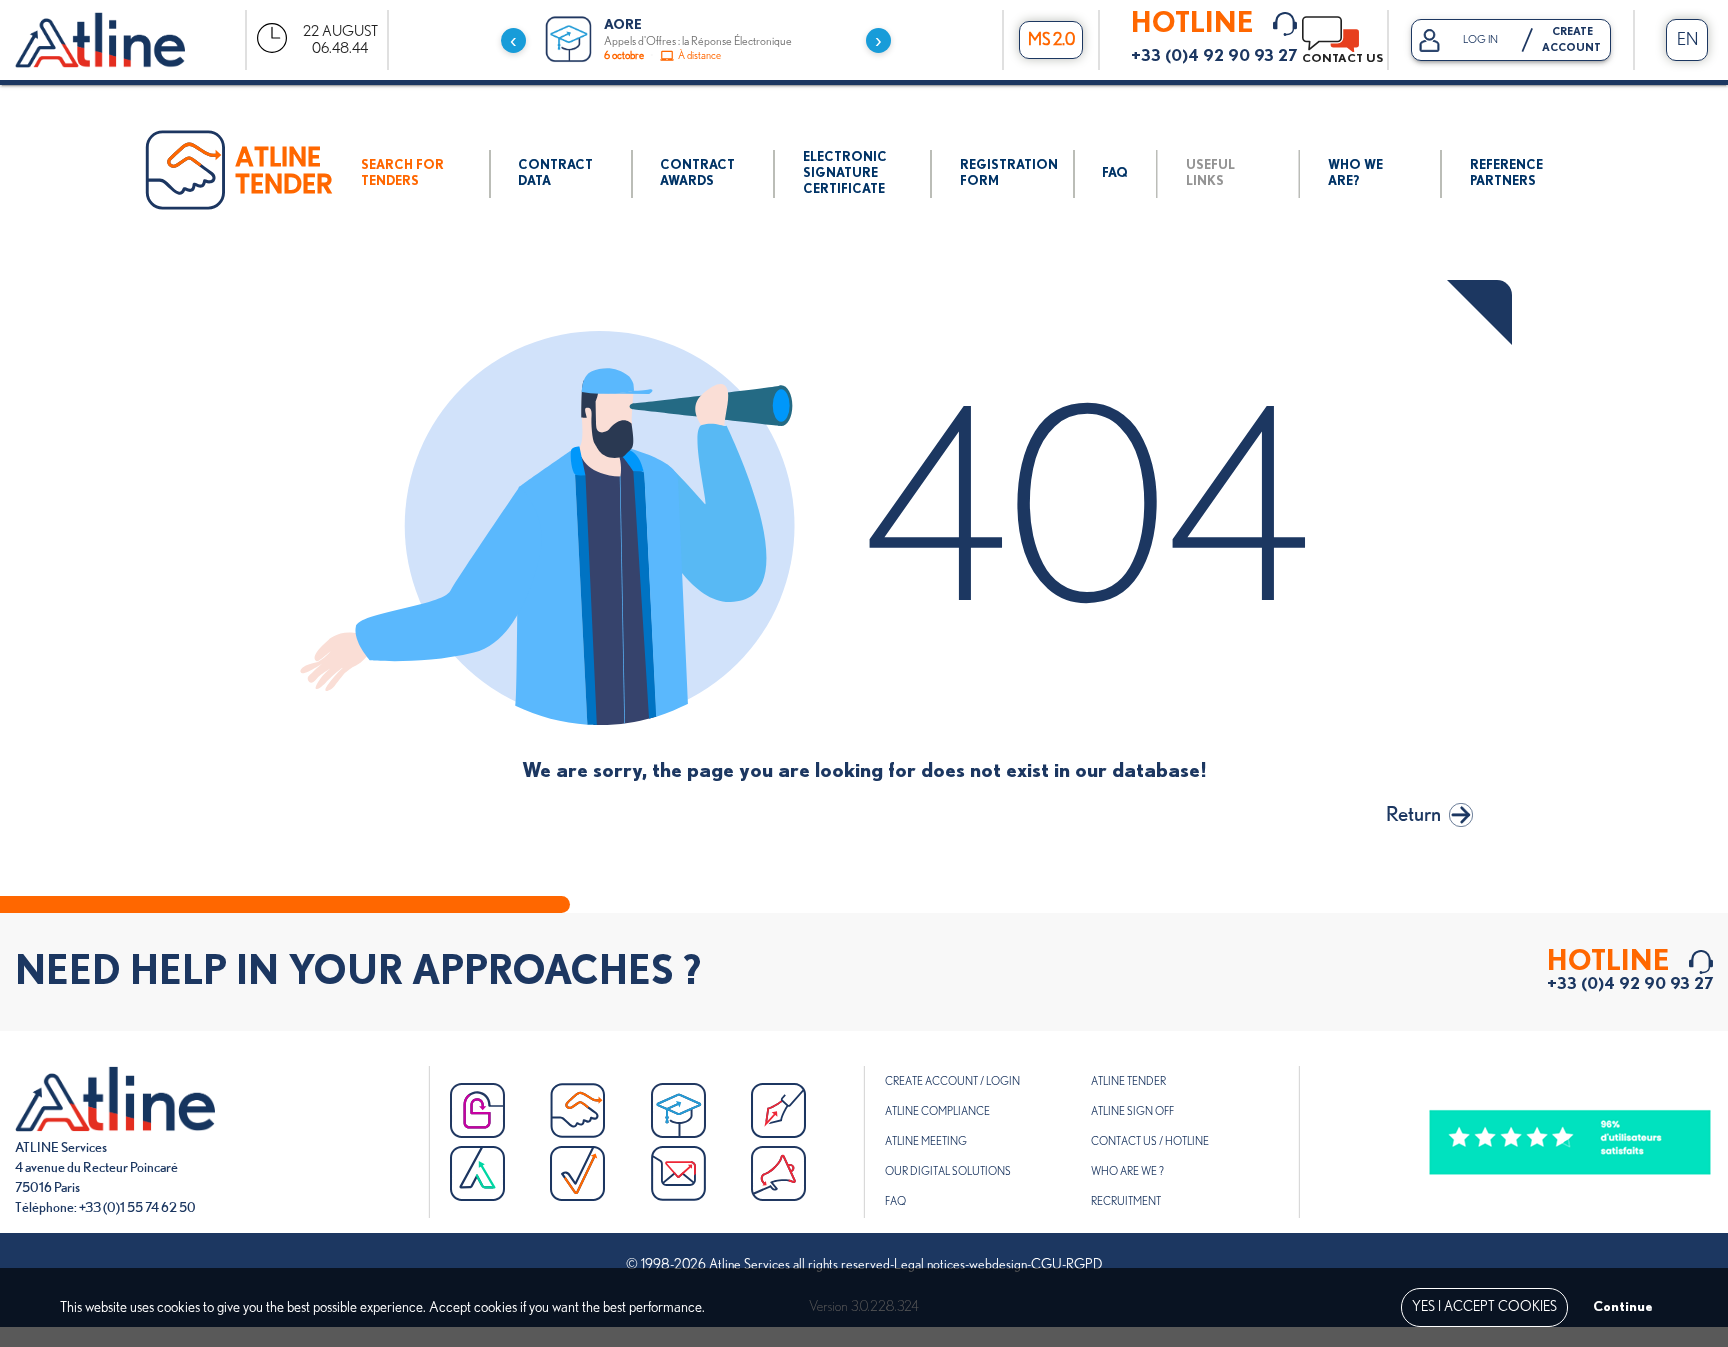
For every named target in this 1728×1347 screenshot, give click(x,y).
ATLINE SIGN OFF (1132, 1111)
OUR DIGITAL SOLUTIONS (948, 1171)
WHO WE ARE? (1355, 173)
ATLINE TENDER (1128, 1081)
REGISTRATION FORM (1009, 173)
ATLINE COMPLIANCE (937, 1111)
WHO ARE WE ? (1127, 1171)
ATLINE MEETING (926, 1141)
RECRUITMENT (1126, 1201)
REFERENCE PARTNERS (1506, 173)
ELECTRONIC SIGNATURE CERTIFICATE (845, 173)
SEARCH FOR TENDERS (402, 173)
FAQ (1115, 173)
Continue (1623, 1307)
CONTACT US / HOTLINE (1150, 1141)
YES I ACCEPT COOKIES (1484, 1307)
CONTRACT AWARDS (697, 173)
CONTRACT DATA (555, 173)
